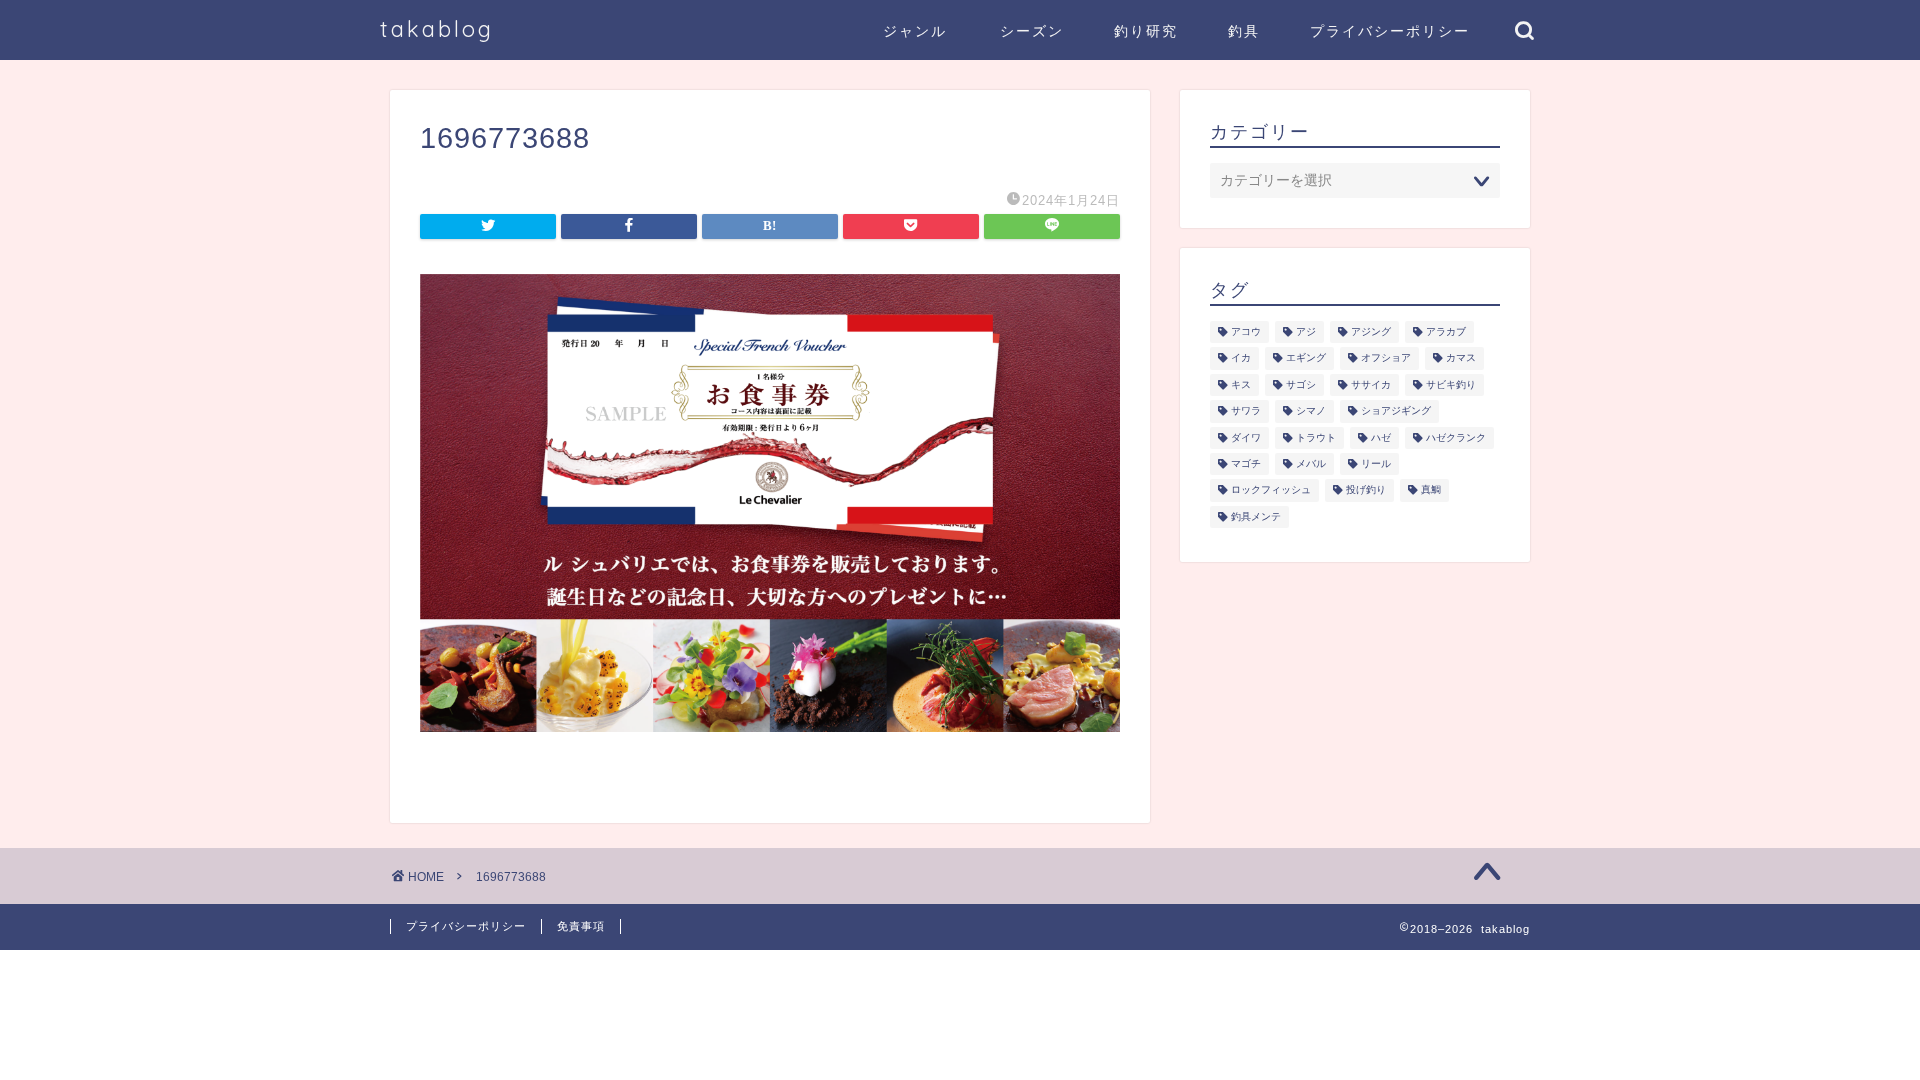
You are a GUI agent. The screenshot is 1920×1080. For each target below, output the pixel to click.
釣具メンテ (1256, 516)
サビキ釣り (1451, 384)
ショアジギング (1396, 411)
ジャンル (915, 31)
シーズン (1032, 31)
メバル (1311, 463)
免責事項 (581, 926)
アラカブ (1446, 331)
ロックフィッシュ (1271, 490)
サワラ (1246, 411)
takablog (437, 28)
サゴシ (1301, 384)
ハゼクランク (1456, 437)
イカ (1241, 358)
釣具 (1244, 31)
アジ (1306, 331)
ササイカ (1371, 384)
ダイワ (1246, 437)
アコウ (1246, 331)
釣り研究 (1146, 31)
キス (1241, 384)
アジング (1371, 331)
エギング (1306, 358)
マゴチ (1246, 463)
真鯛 (1431, 490)
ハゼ (1381, 437)
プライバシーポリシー (1390, 31)
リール (1376, 463)
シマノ (1311, 411)
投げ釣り (1366, 490)
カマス (1461, 358)
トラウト (1316, 437)
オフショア (1386, 358)
